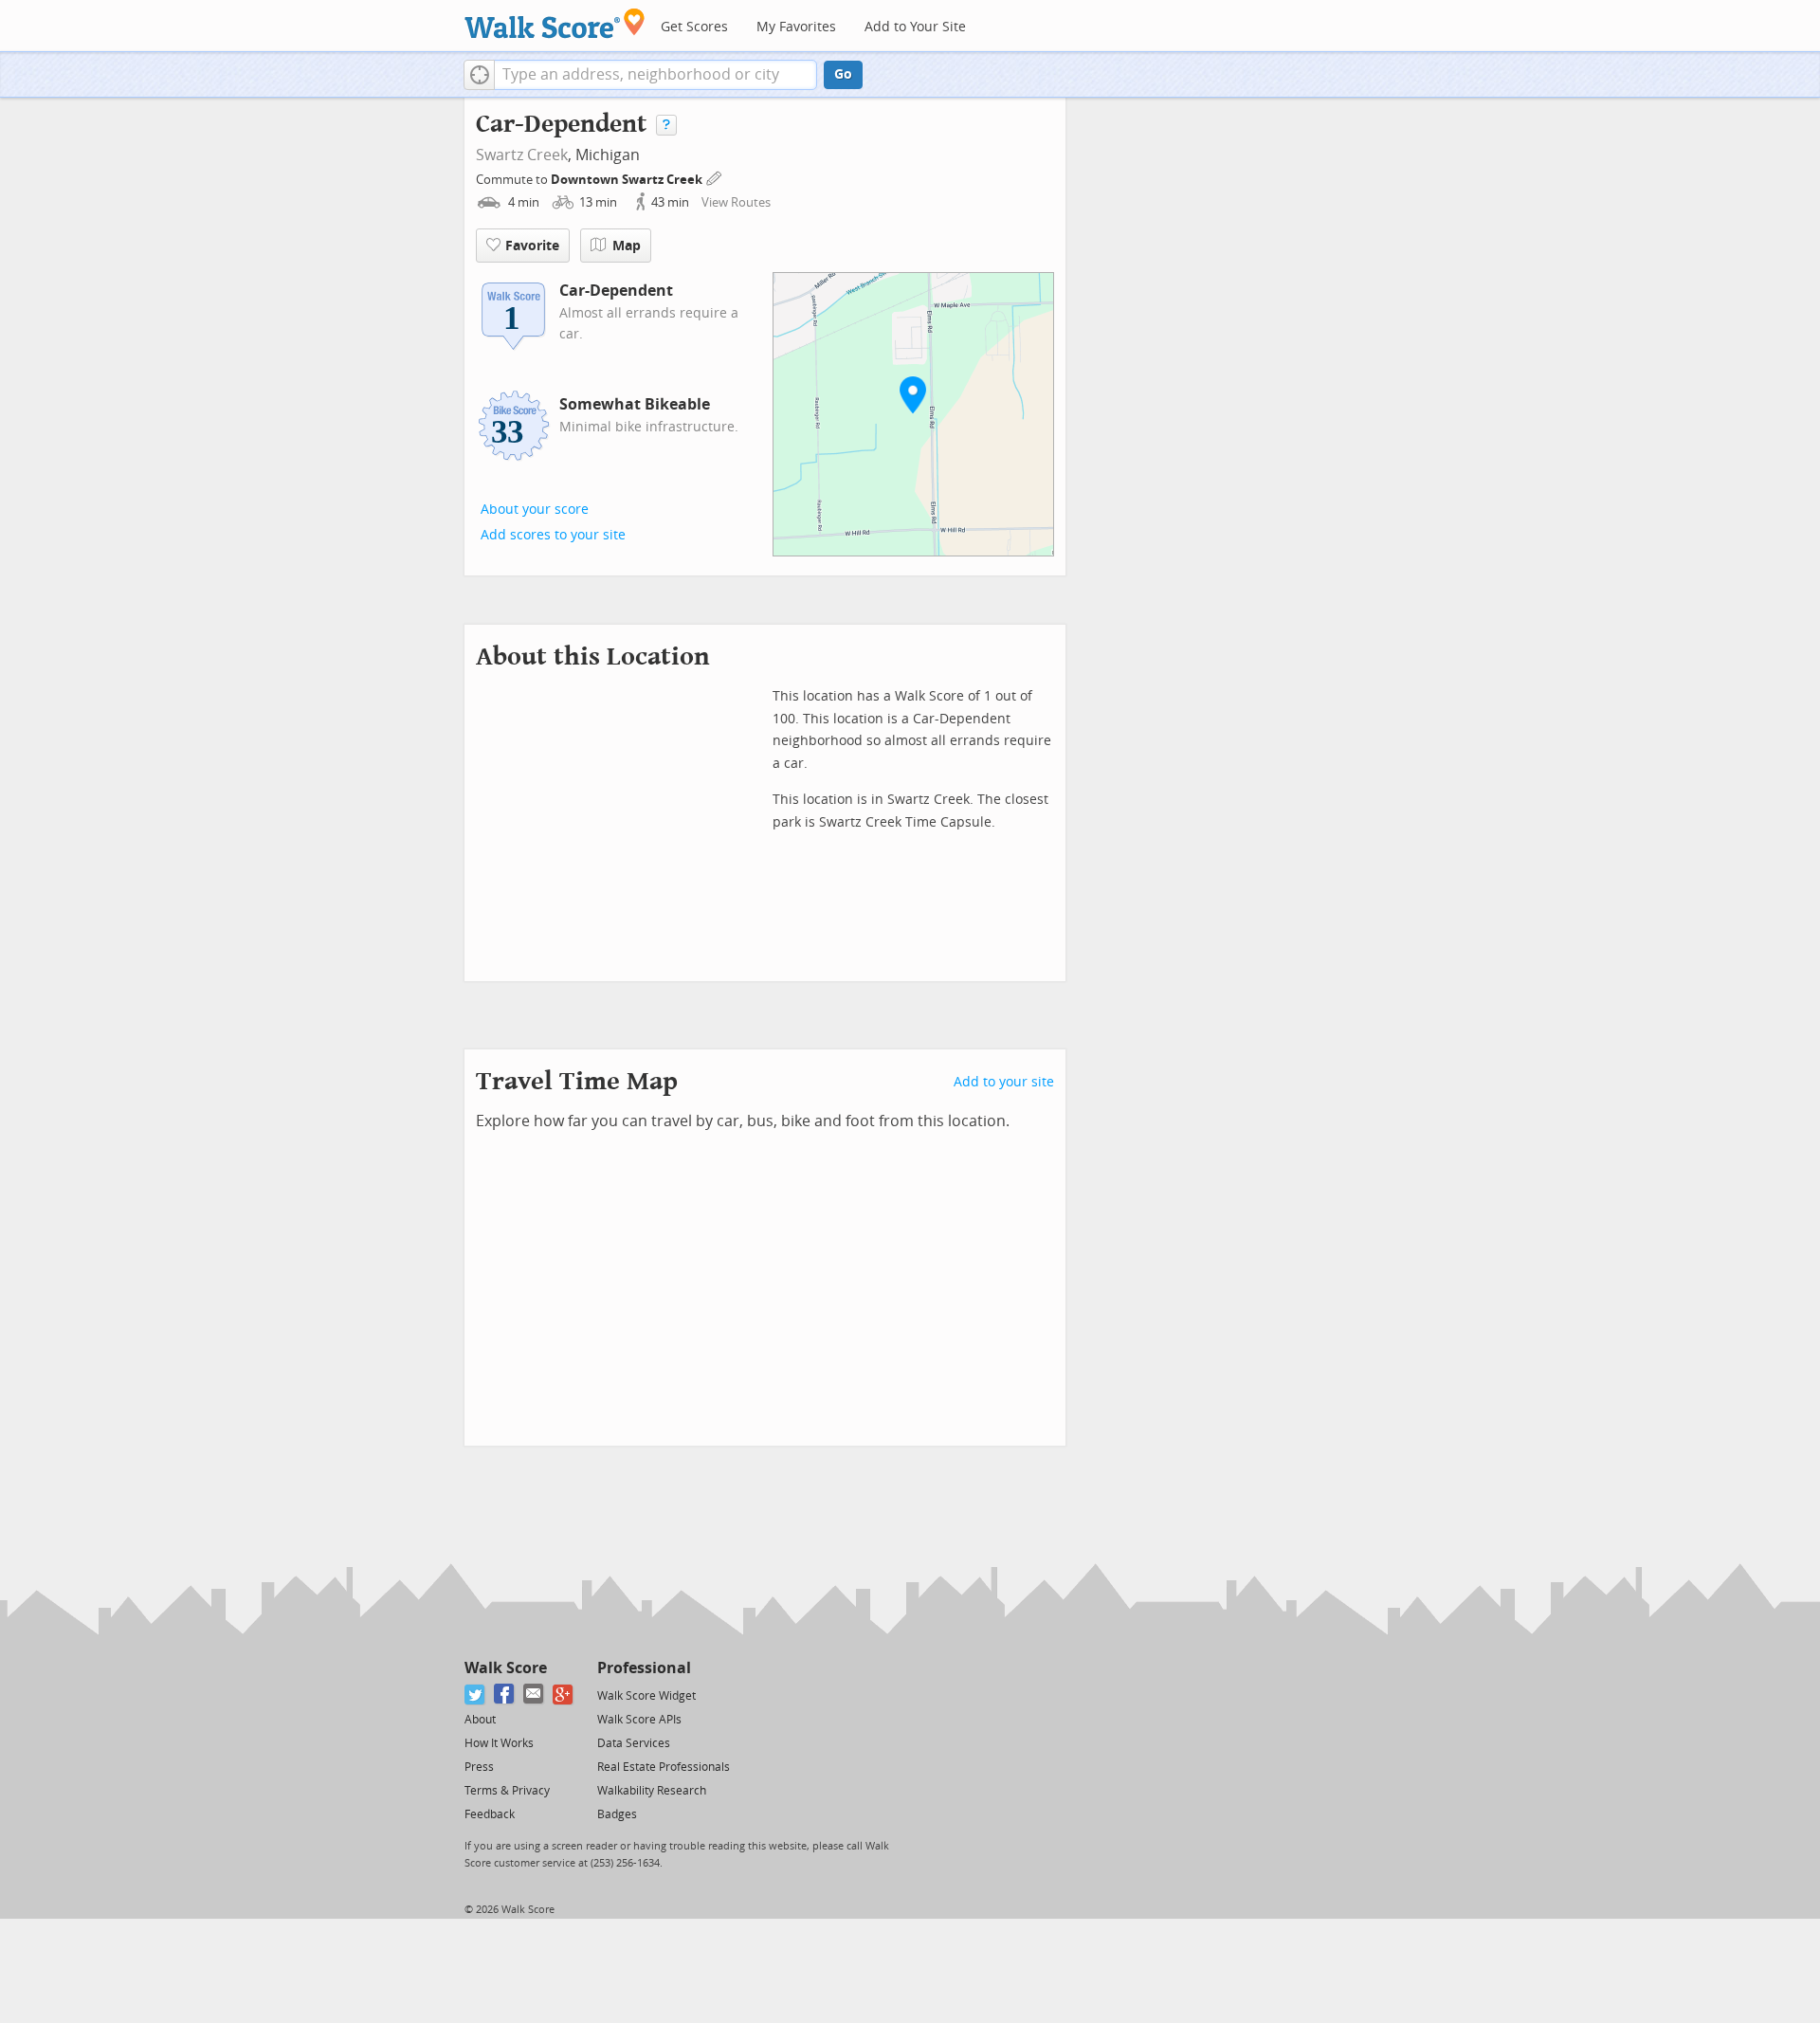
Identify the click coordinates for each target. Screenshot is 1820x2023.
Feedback (490, 1814)
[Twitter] (475, 1695)
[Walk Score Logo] (555, 23)
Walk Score (506, 1668)
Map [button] (627, 246)
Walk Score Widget (646, 1696)
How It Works (499, 1743)
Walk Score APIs (639, 1720)
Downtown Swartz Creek (628, 180)
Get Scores (694, 27)
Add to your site (1004, 1082)
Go (843, 74)
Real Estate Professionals (664, 1767)
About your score (535, 510)
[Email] (534, 1695)
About (480, 1720)
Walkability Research (652, 1791)
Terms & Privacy (507, 1791)
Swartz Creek (522, 155)
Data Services (634, 1743)
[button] (479, 75)
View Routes (736, 202)
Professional (644, 1668)
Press (479, 1767)
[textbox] (655, 75)
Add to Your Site (915, 27)
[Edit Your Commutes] (715, 177)
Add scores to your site (553, 535)
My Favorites (796, 27)
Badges (617, 1814)
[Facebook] (505, 1695)
